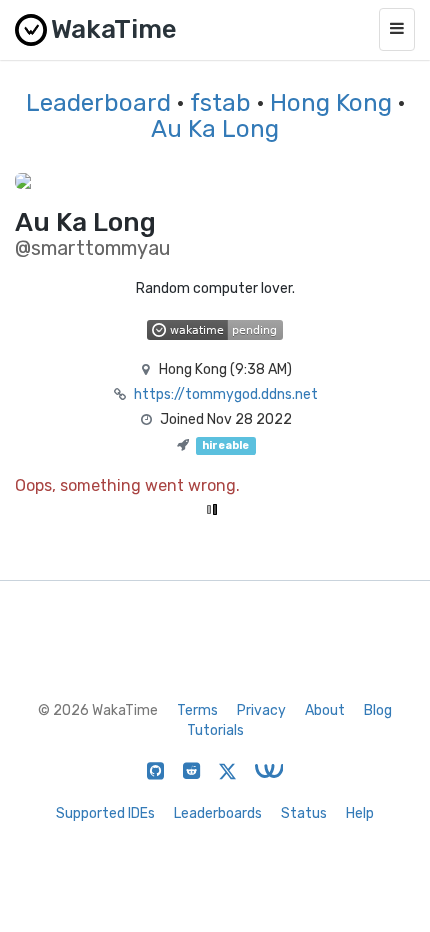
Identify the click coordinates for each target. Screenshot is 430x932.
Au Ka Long (215, 129)
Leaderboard (98, 103)
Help (360, 813)
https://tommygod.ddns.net (226, 394)
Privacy (261, 710)
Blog (378, 710)
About (325, 710)
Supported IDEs (105, 813)
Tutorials (215, 730)
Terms (197, 710)
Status (304, 813)
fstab (220, 103)
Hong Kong (331, 103)
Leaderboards (218, 813)
